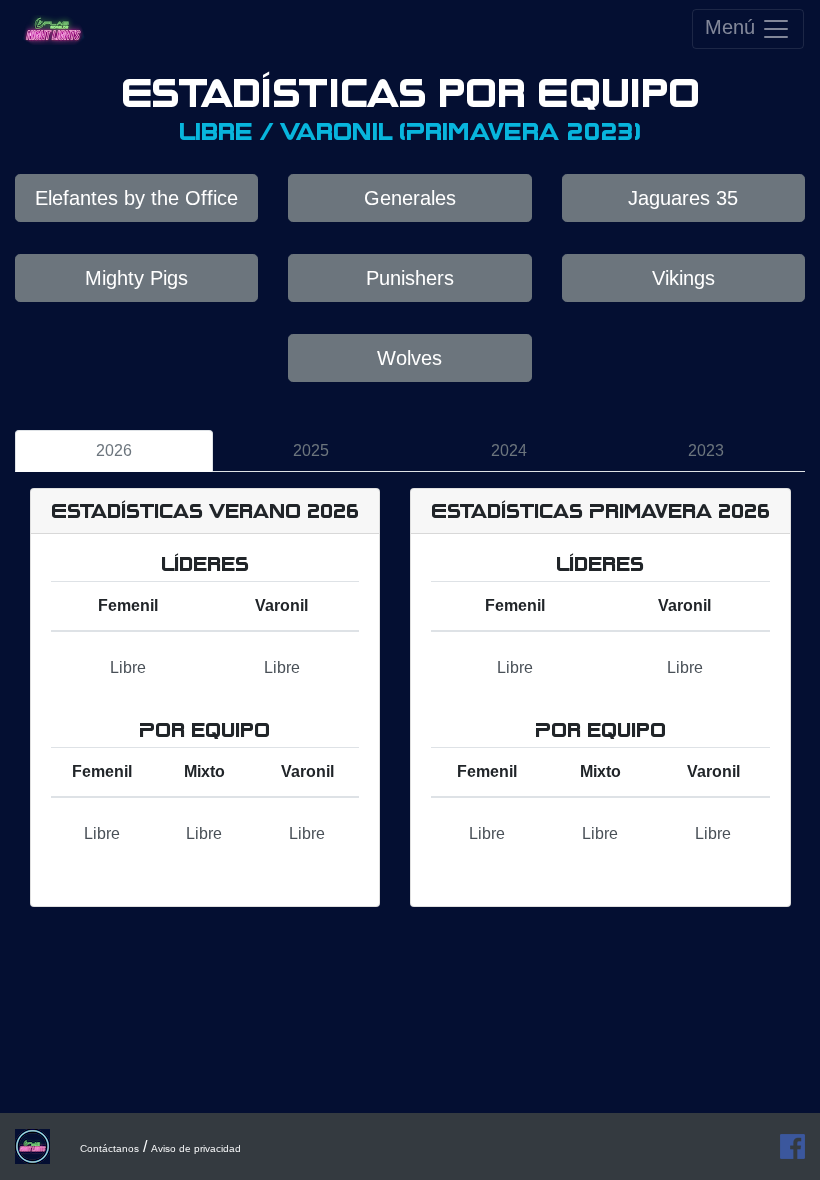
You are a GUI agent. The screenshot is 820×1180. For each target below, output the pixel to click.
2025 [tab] (311, 450)
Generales (410, 198)
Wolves (409, 358)
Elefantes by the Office (136, 198)
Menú (733, 27)
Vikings (683, 278)
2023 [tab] (706, 450)
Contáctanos (109, 1148)
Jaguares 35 (683, 198)
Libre (128, 667)
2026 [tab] (114, 450)
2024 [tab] (509, 450)
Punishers (410, 278)
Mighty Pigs (136, 278)
